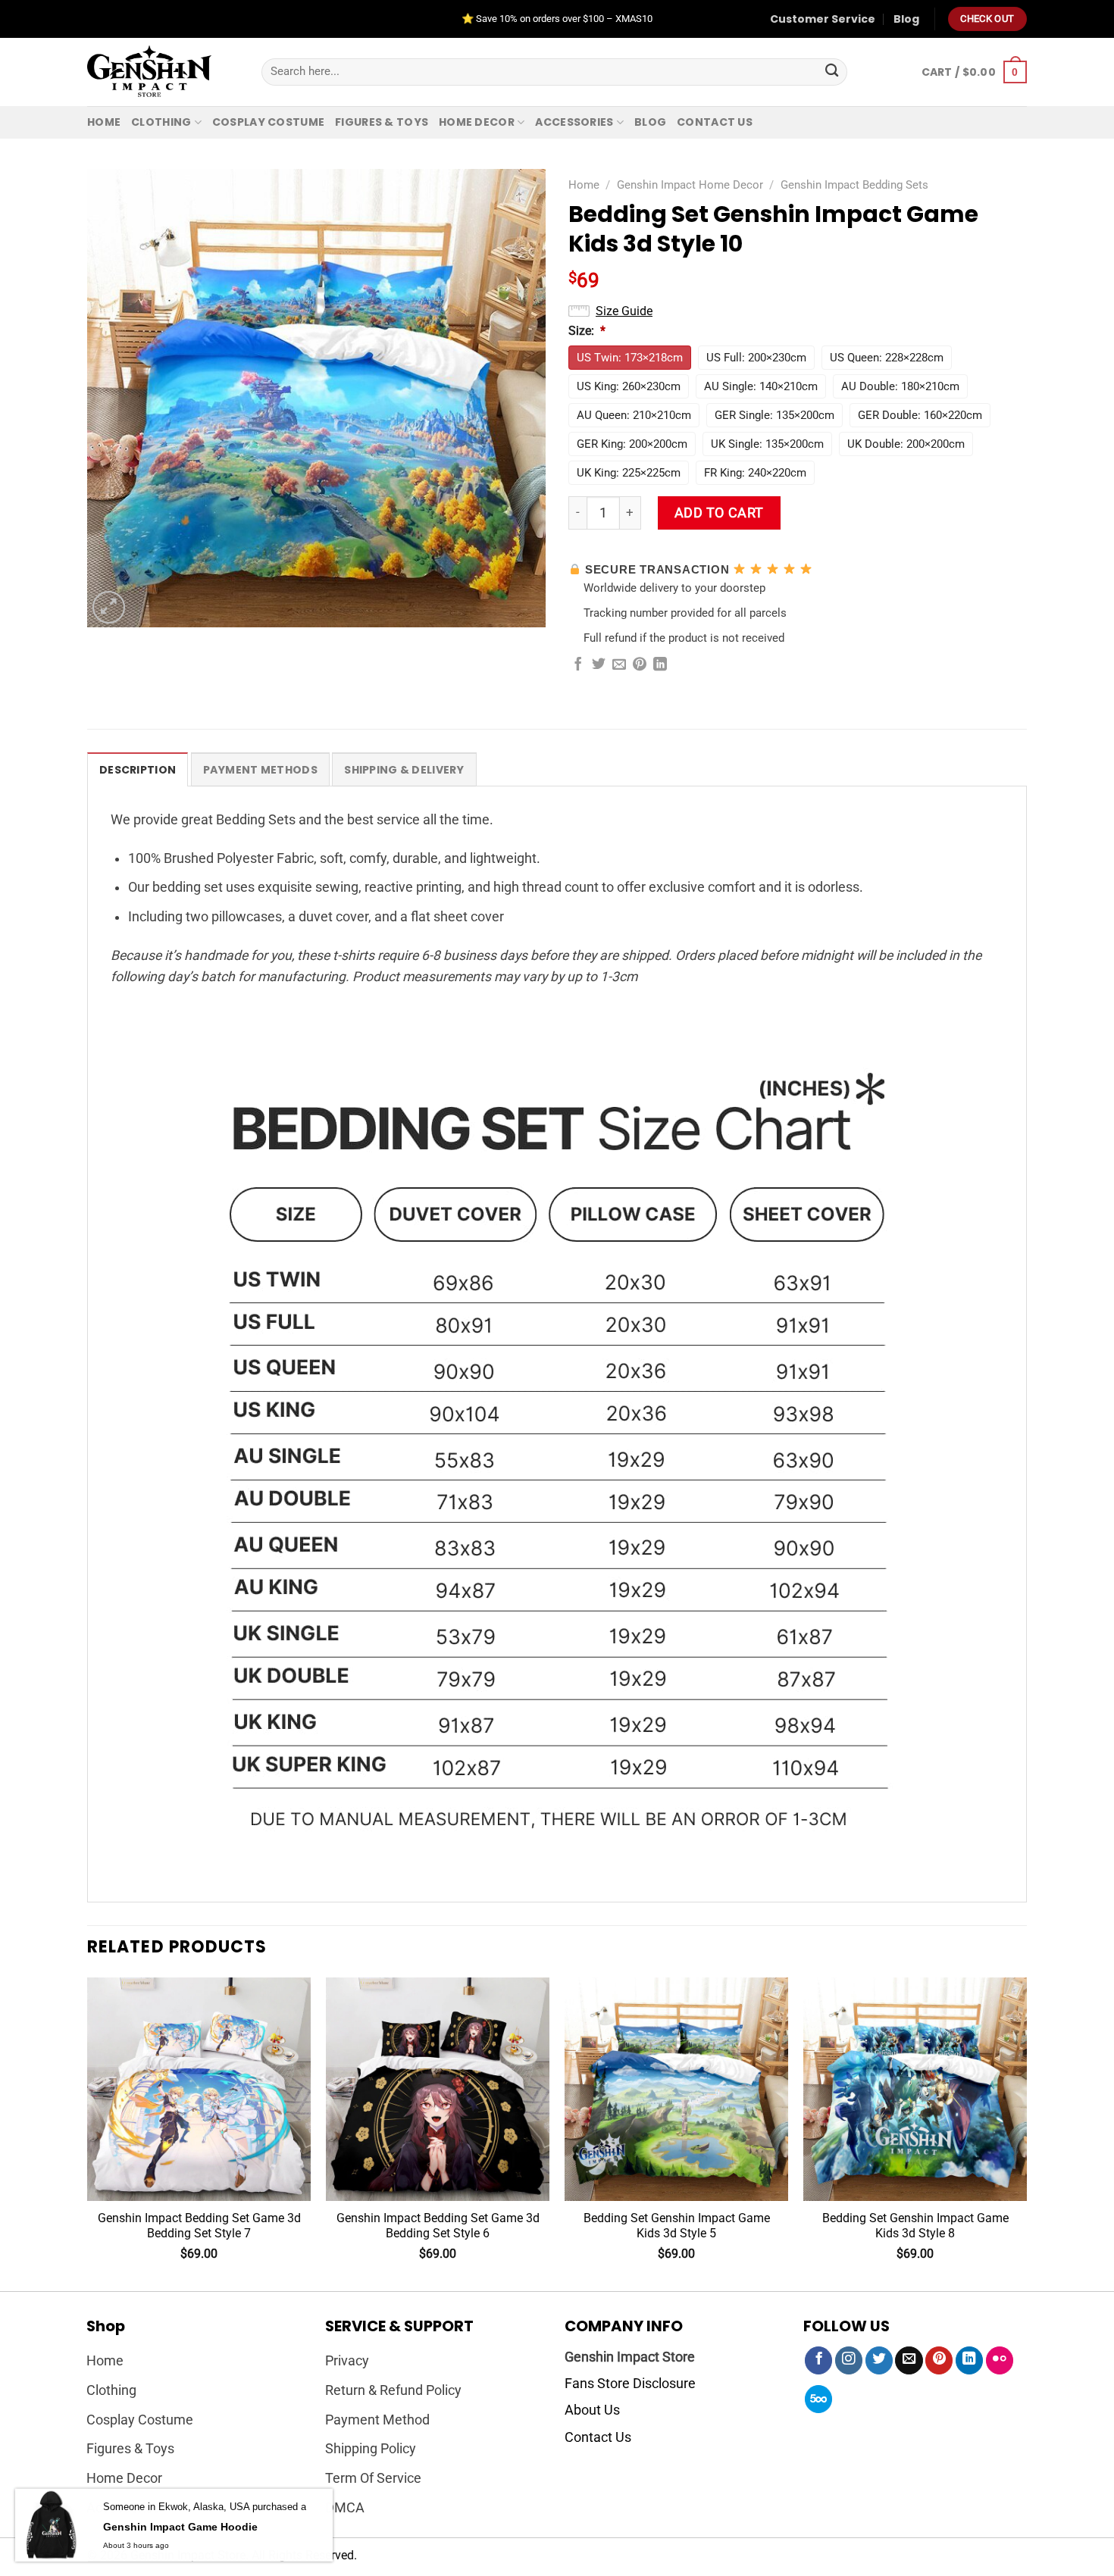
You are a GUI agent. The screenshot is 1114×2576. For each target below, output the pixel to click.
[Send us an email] (909, 2360)
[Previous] (88, 2133)
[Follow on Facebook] (818, 2360)
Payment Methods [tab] (260, 770)
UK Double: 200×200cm (906, 444)
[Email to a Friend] (619, 665)
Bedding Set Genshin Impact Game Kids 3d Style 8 (915, 2226)
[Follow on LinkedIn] (969, 2360)
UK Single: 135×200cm (767, 444)
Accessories (574, 122)
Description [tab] (138, 770)
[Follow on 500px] (818, 2399)
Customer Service (823, 19)
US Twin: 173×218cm (630, 358)
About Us (592, 2410)
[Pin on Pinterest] (640, 665)
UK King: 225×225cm (629, 473)
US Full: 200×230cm (756, 358)
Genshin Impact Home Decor (690, 185)
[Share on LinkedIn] (660, 665)
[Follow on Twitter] (879, 2360)
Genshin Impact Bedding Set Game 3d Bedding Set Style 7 (199, 2226)
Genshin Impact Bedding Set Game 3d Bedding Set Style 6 (438, 2226)
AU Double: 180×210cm (900, 386)
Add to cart (719, 513)
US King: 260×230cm (629, 386)
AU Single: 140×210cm (761, 386)
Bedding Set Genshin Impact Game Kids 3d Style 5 (677, 2226)
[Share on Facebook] (578, 665)
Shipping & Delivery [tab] (404, 770)
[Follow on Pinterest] (939, 2360)
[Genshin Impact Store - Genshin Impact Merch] (163, 72)
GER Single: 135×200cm (774, 415)
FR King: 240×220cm (755, 473)
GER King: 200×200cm (632, 444)
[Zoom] (109, 607)
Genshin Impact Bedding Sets (854, 185)
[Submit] (832, 72)
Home (104, 122)
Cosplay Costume (268, 122)
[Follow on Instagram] (849, 2360)
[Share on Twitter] (599, 665)
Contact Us (598, 2437)
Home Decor (477, 122)
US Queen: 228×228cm (887, 358)
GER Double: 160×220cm (920, 415)
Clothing (161, 122)
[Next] (1026, 2133)
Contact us (715, 122)
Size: (587, 331)
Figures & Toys (382, 122)
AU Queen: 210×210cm (634, 415)
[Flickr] (1000, 2360)
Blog (906, 19)
